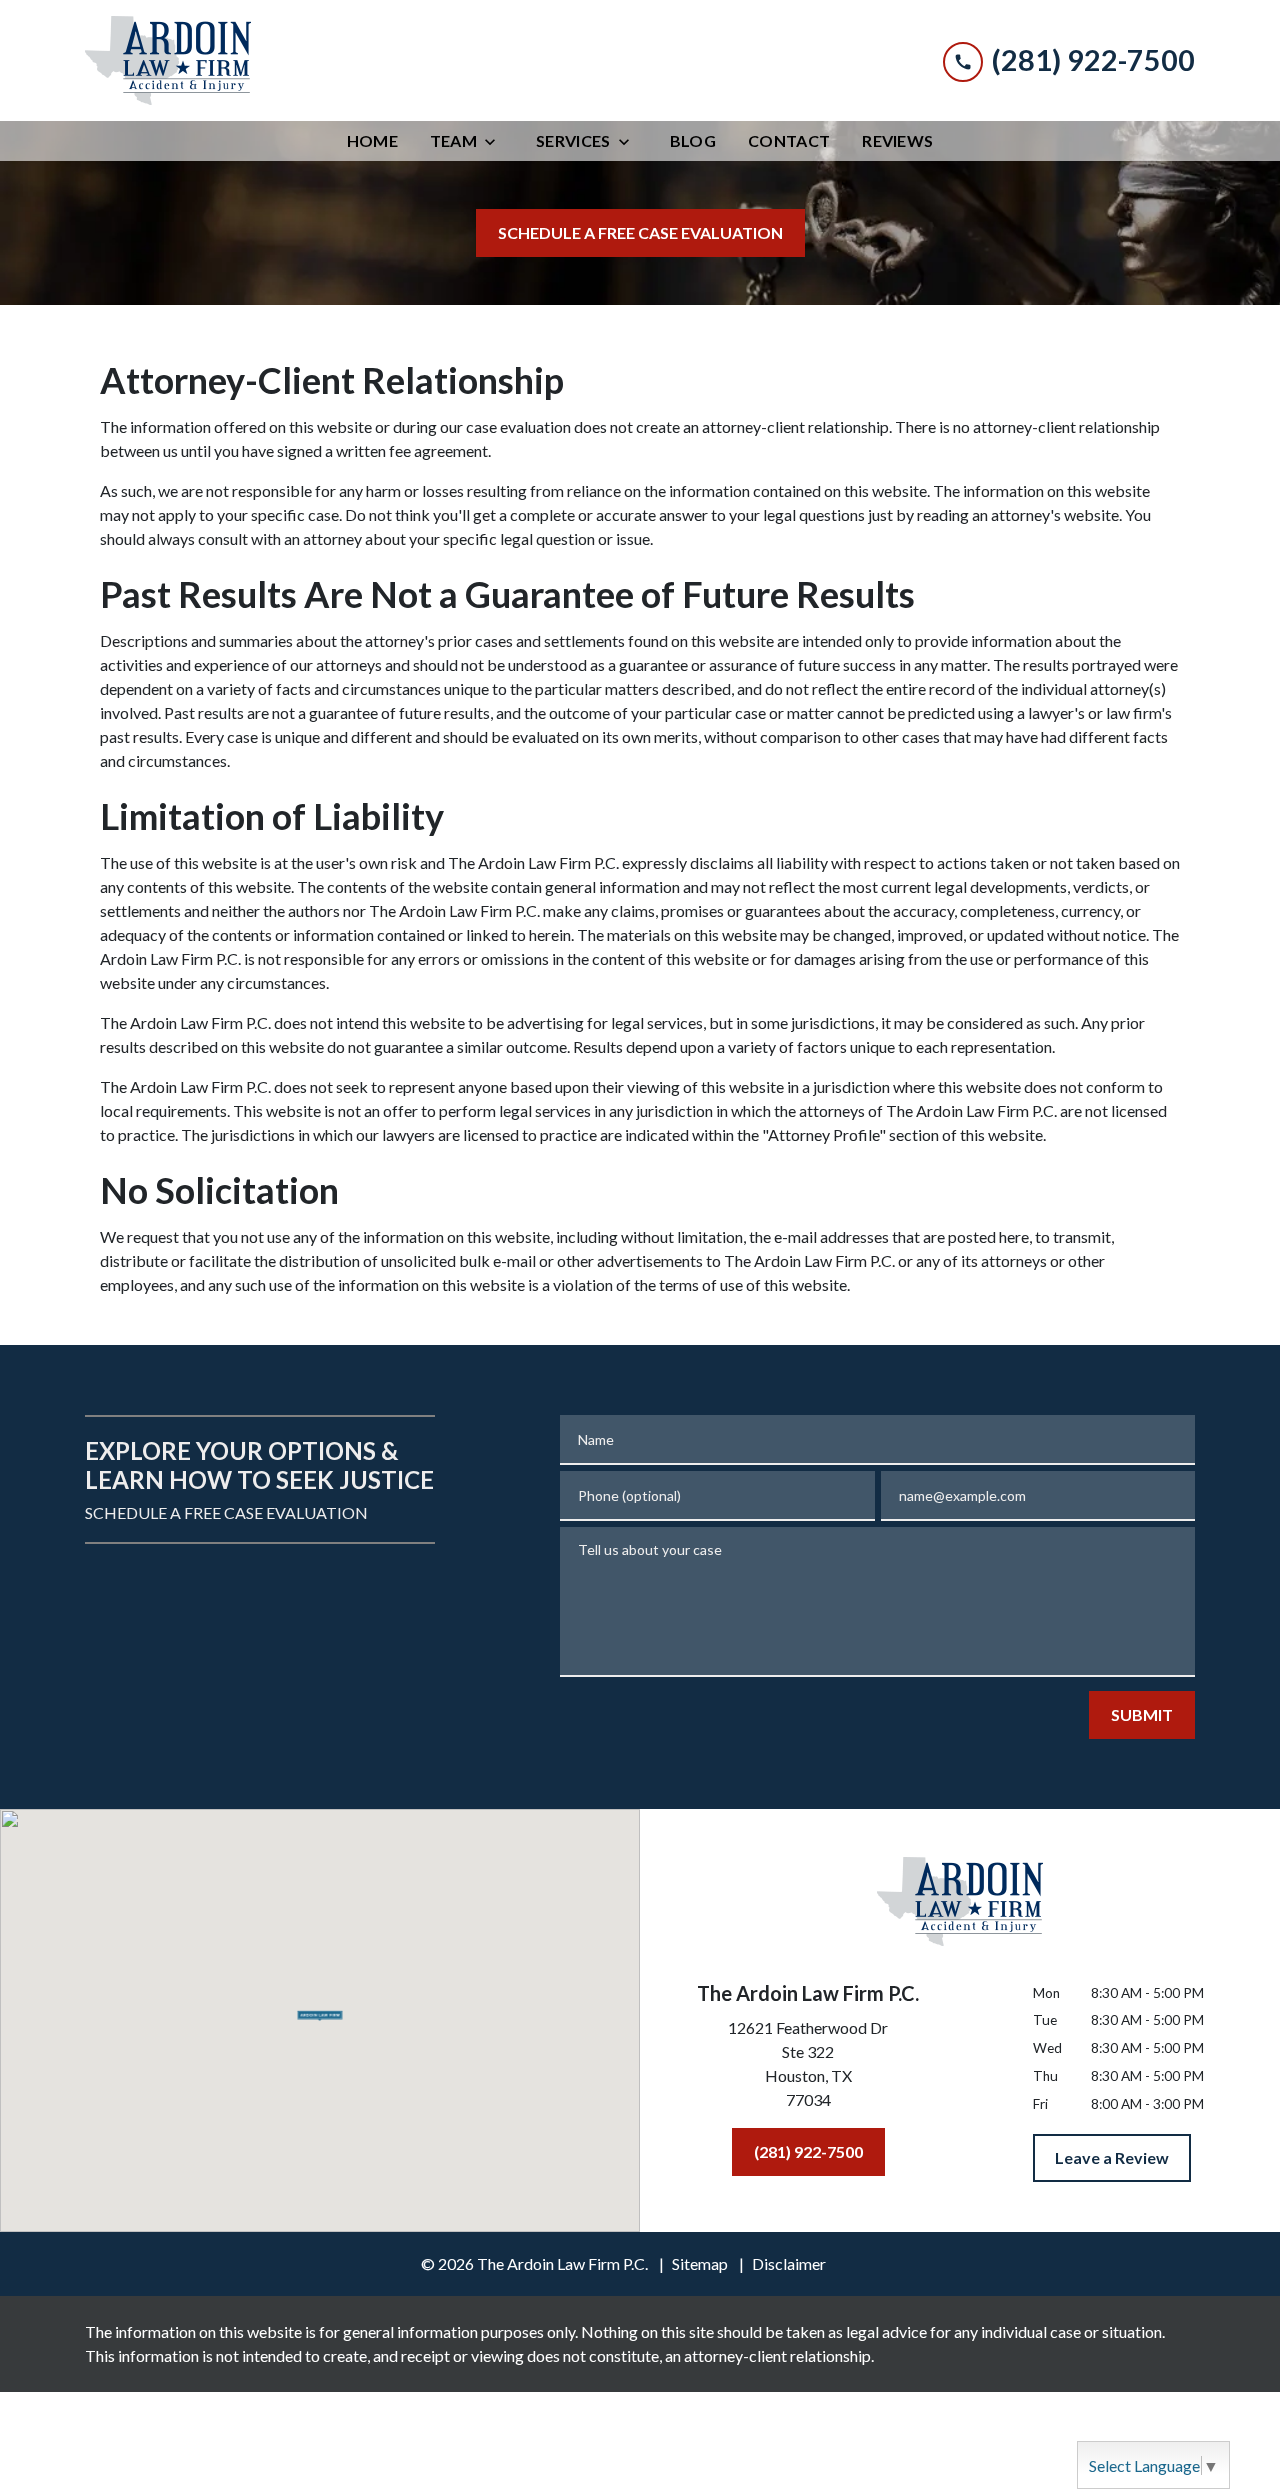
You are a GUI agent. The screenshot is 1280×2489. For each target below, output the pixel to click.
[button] (320, 2013)
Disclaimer (789, 2263)
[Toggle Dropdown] (496, 141)
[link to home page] (168, 60)
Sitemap (700, 2263)
